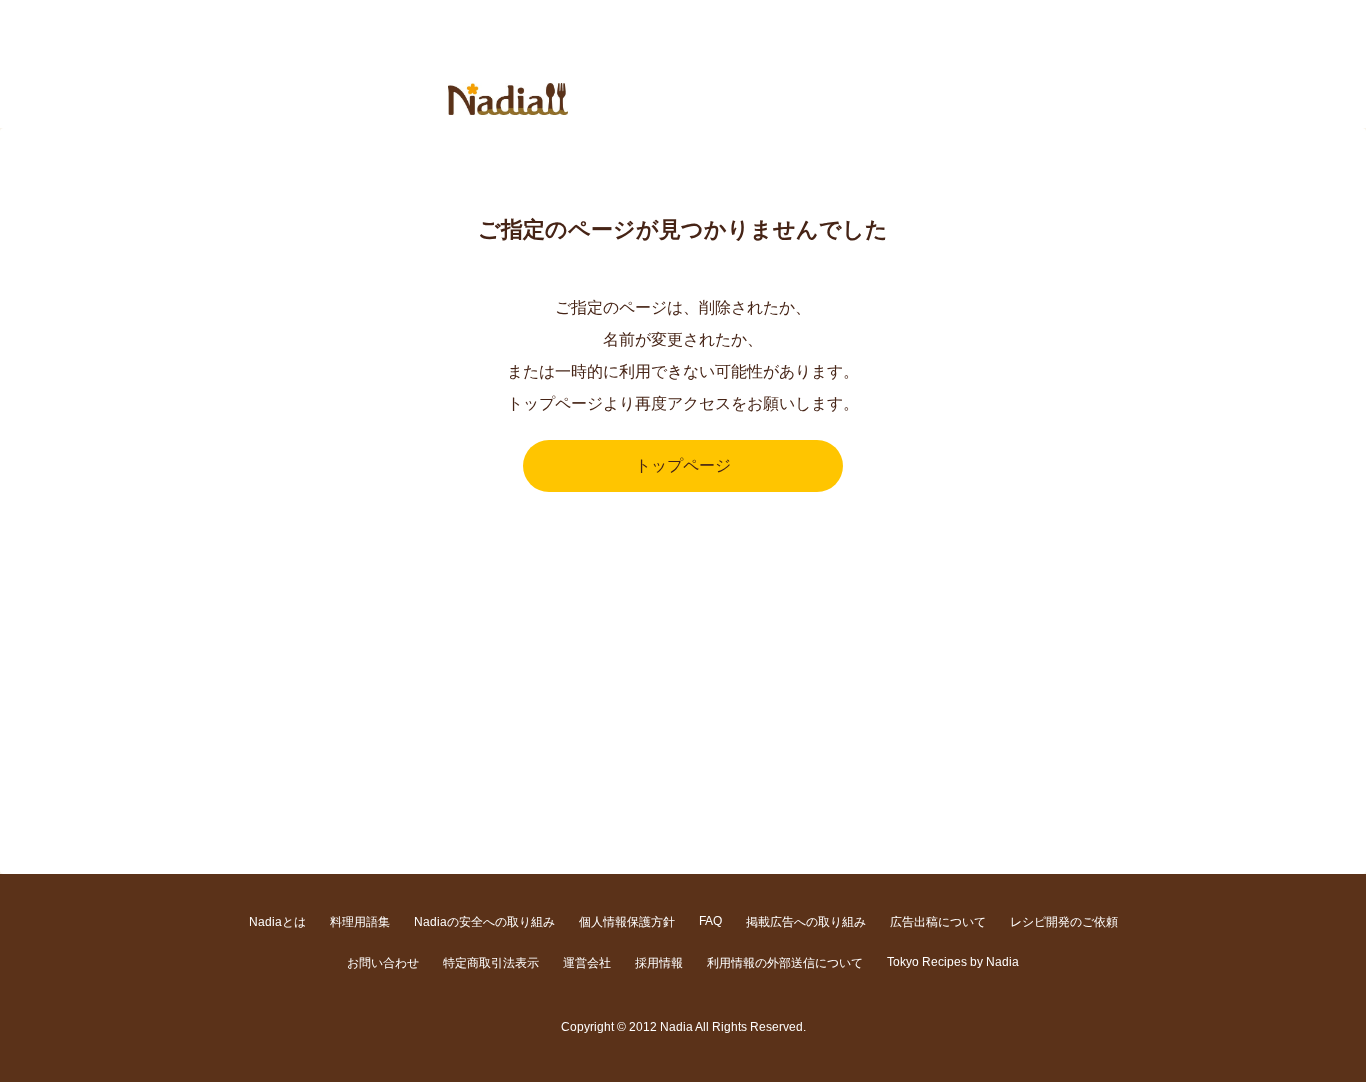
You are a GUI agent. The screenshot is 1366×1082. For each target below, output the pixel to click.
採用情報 (659, 963)
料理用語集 (360, 922)
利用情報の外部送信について (785, 963)
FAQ (710, 921)
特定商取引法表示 (491, 963)
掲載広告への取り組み (806, 922)
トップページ (683, 465)
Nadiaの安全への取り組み (484, 922)
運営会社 (587, 963)
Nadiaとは (277, 922)
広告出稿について (938, 922)
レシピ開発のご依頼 (1064, 922)
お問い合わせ (383, 963)
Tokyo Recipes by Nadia (953, 962)
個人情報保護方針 (627, 922)
